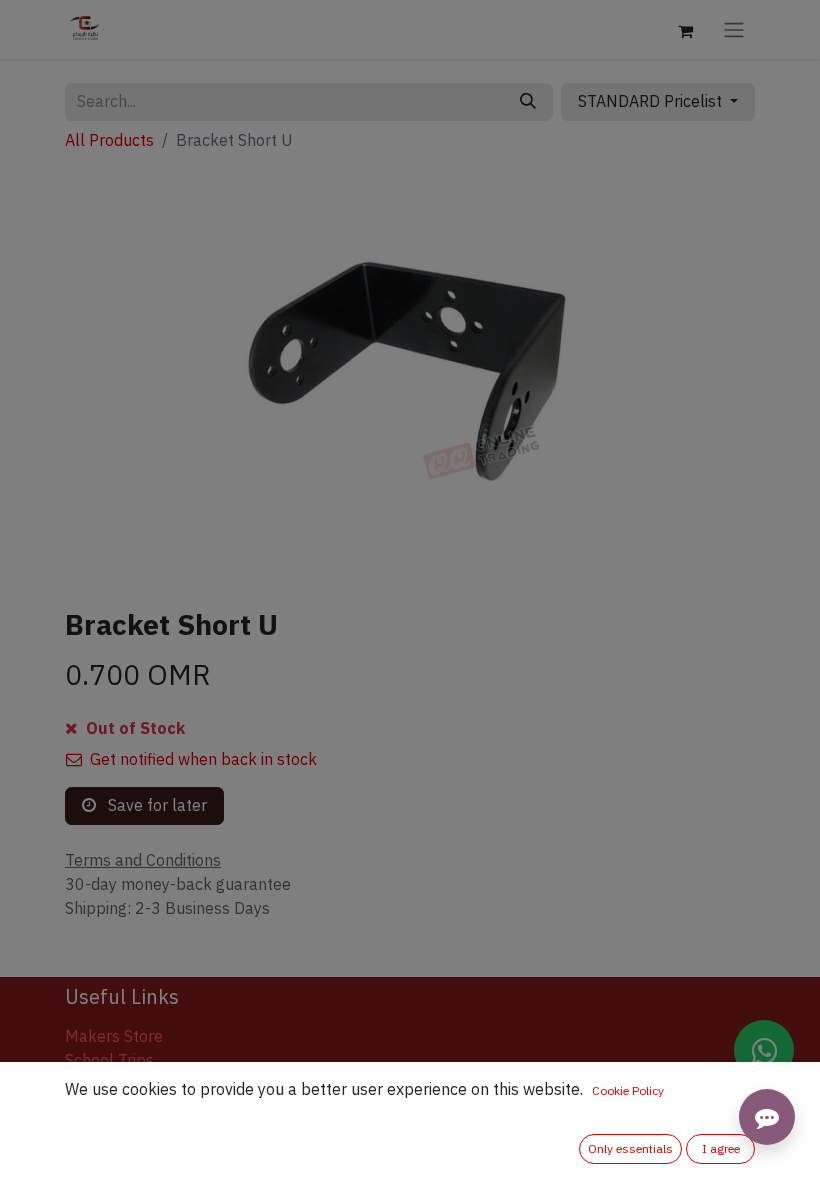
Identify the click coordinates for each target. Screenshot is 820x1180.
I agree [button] (721, 1149)
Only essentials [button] (630, 1149)
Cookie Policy (628, 1091)
